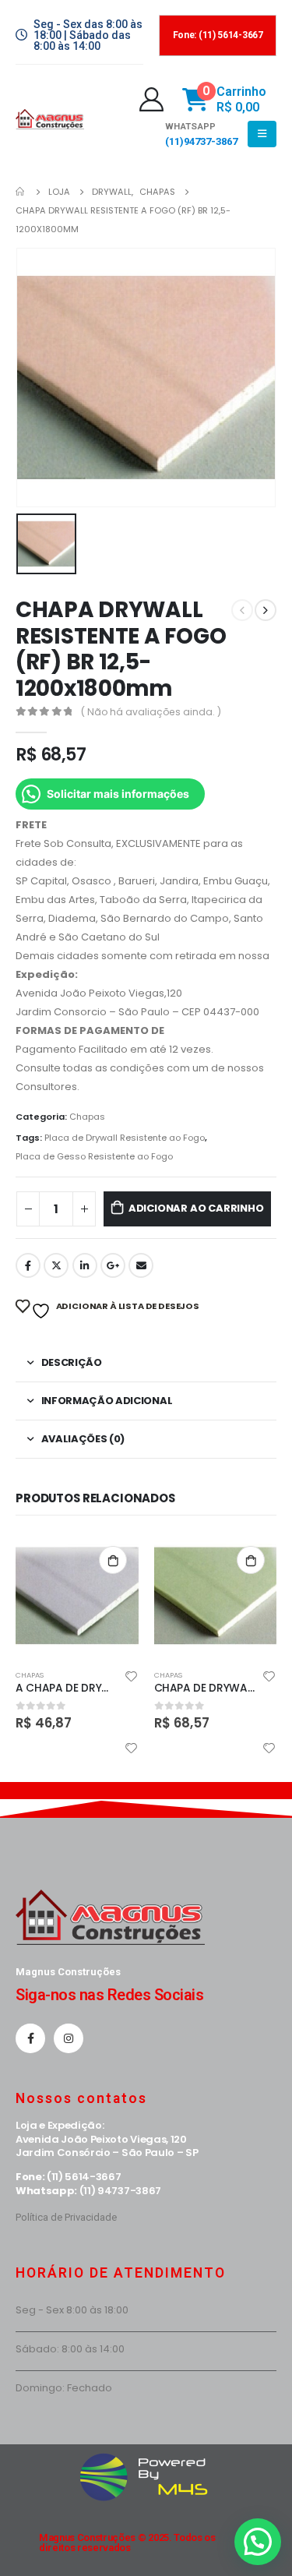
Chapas (87, 1117)
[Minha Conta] (151, 99)
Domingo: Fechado (64, 2388)
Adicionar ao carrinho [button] (113, 1560)
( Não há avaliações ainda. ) (151, 712)
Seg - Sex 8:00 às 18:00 (72, 2310)
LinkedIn (85, 1265)
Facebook (28, 1265)
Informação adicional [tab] (107, 1401)
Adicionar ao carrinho (196, 1208)
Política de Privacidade (66, 2217)
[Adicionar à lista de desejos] (131, 1679)
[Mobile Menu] (262, 134)
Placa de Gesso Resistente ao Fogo (94, 1156)
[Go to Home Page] (21, 192)
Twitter (56, 1265)
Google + (113, 1265)
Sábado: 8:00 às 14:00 (70, 2349)
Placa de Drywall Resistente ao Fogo (125, 1138)
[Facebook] (30, 2038)
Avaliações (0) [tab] (83, 1439)
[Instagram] (69, 2038)
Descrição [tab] (72, 1362)
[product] (77, 1596)
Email (141, 1265)
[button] (258, 2542)
